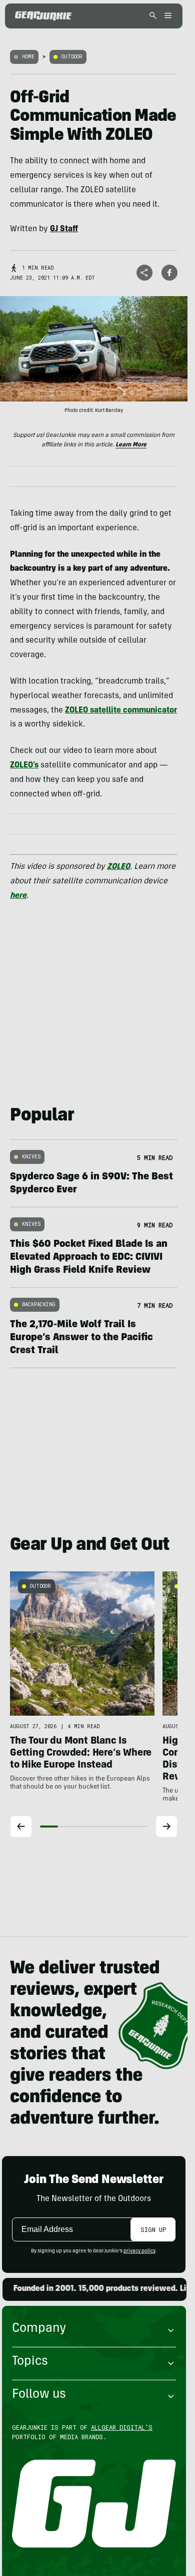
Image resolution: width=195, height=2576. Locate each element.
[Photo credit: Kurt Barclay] (94, 349)
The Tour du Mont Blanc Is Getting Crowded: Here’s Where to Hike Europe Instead (81, 1754)
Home (28, 57)
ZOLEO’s (24, 765)
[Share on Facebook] (169, 273)
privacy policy (139, 2251)
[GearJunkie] (43, 16)
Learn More (131, 445)
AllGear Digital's (122, 2427)
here (18, 896)
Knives (31, 1157)
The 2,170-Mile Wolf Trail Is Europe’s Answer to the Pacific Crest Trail (81, 1338)
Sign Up (153, 2229)
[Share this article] (144, 273)
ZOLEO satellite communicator (121, 711)
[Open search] (153, 16)
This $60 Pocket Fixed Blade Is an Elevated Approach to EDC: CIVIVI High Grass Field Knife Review (89, 1258)
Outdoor (72, 57)
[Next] (166, 1827)
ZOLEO (118, 867)
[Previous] (21, 1827)
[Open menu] (166, 16)
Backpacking (39, 1304)
